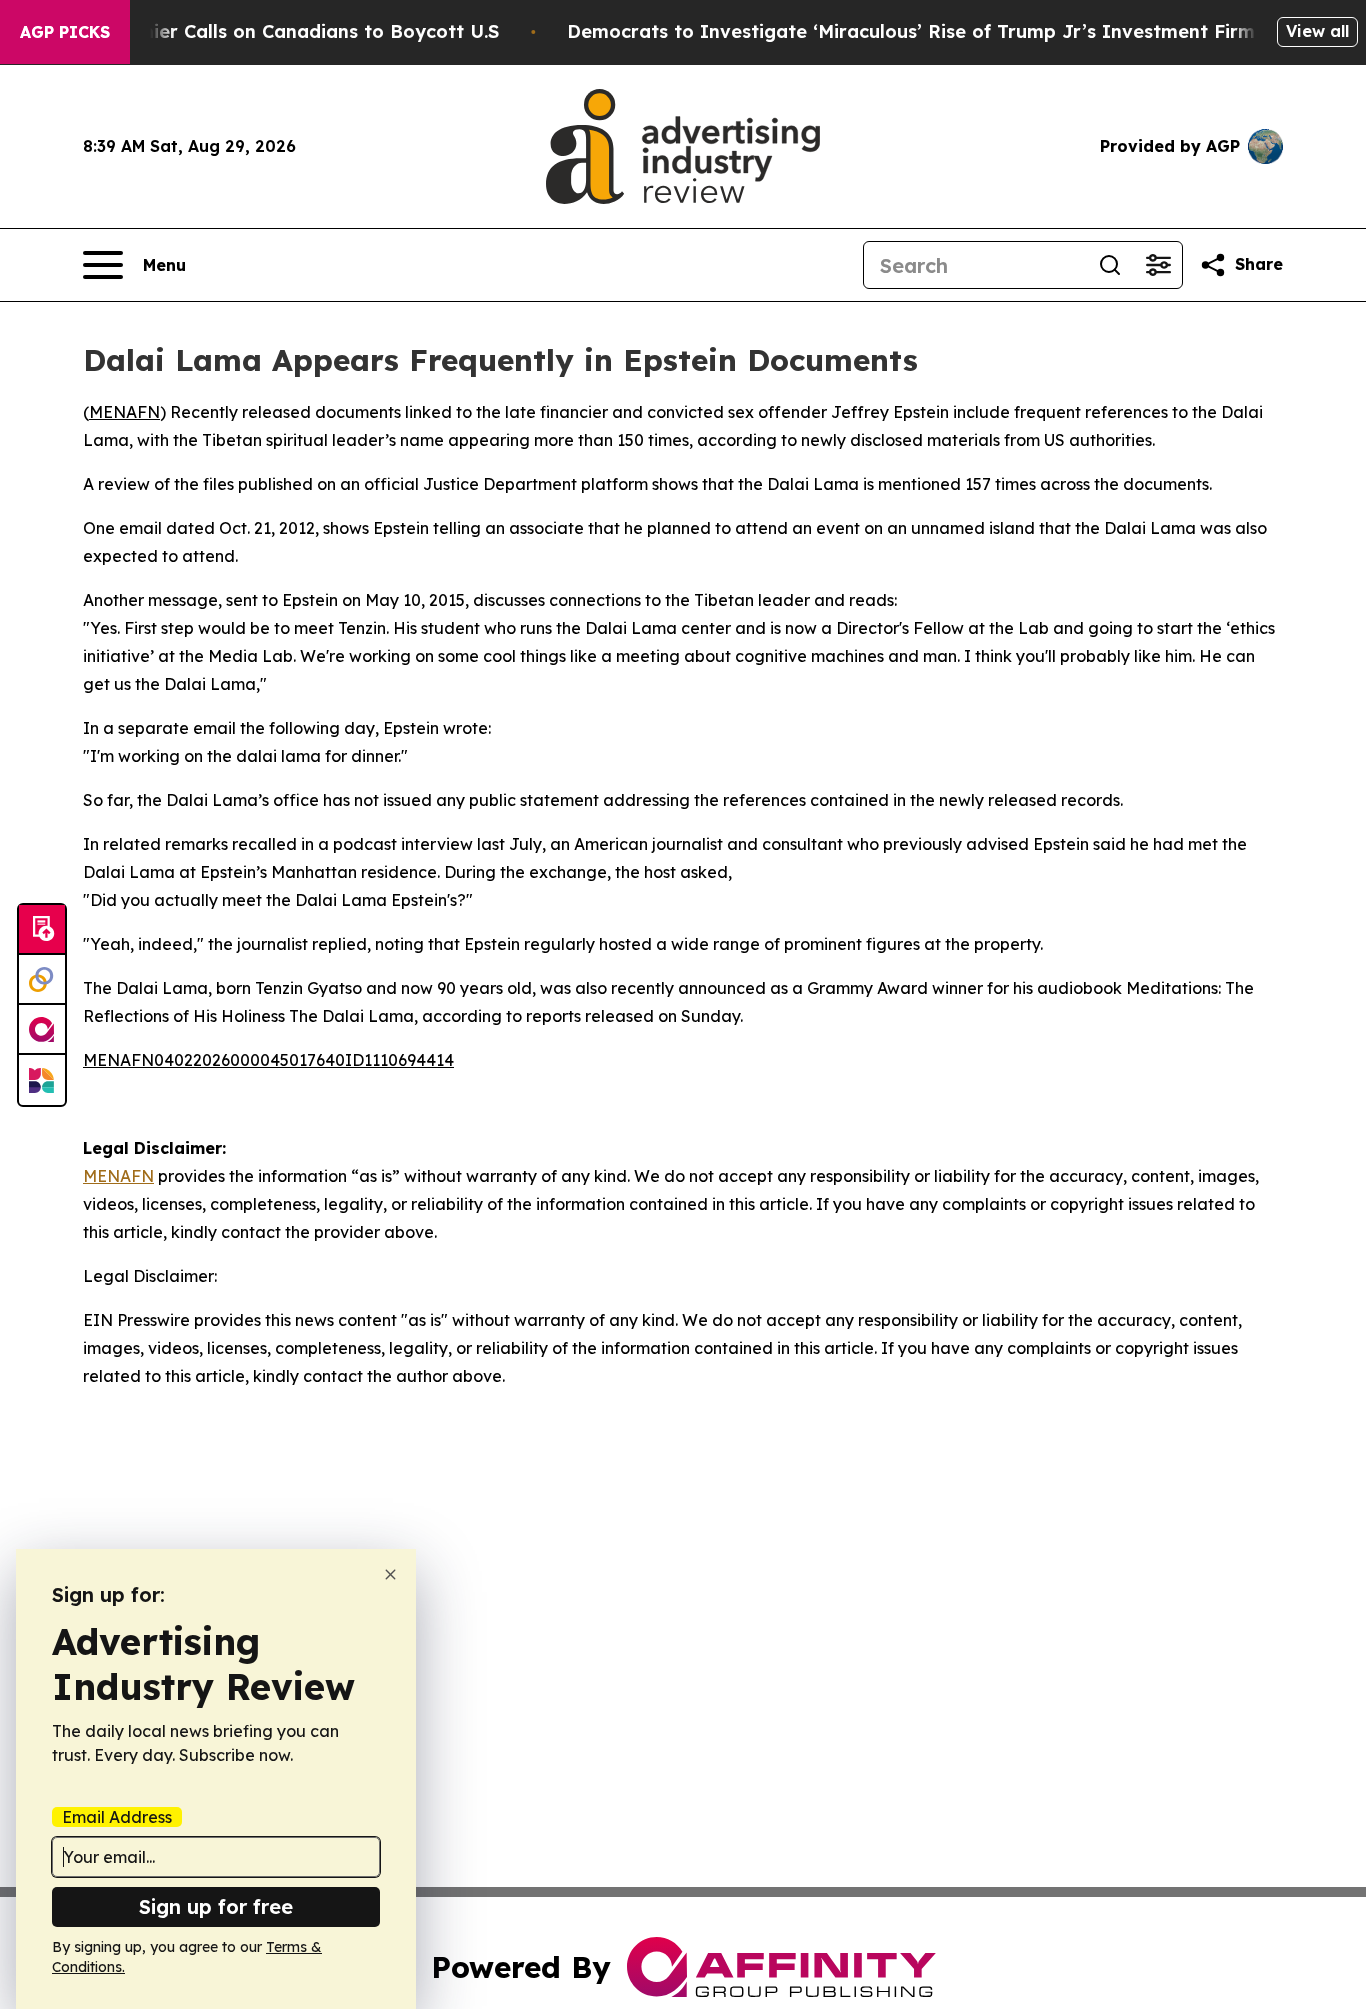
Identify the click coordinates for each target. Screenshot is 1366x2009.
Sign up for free (216, 1906)
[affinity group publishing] (42, 1030)
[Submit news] (42, 930)
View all (1317, 31)
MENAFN (124, 412)
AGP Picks (65, 32)
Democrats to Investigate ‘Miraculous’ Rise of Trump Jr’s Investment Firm (911, 31)
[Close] (390, 1574)
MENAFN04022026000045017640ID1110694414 (268, 1060)
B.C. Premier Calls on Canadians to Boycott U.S (283, 31)
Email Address (117, 1817)
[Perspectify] (42, 980)
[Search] (1110, 265)
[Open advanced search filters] (1158, 265)
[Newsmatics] (42, 1080)
